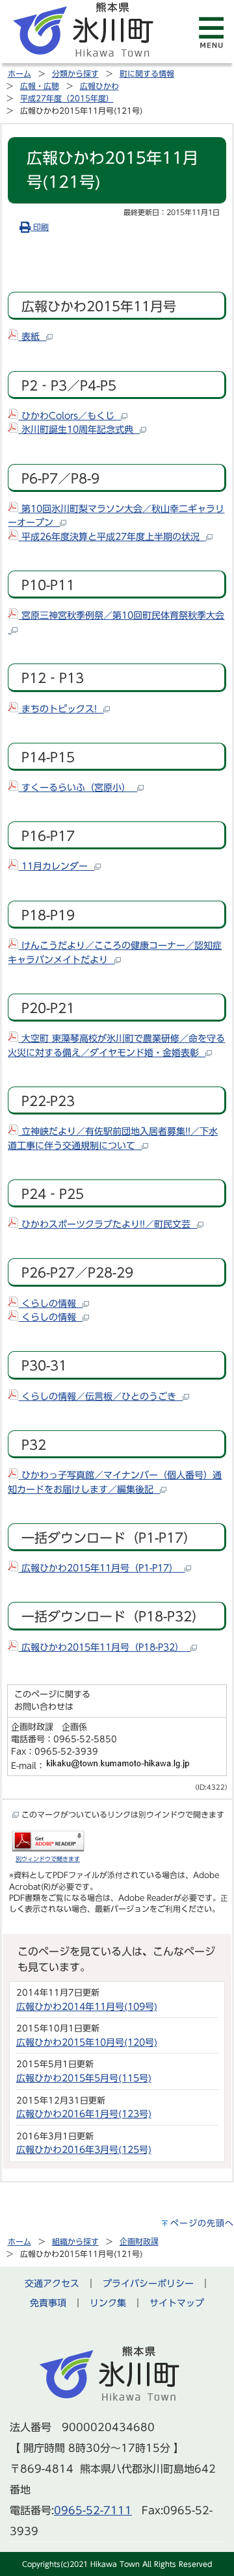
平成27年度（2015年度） (67, 98)
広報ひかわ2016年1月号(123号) (84, 2114)
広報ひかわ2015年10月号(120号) (87, 2042)
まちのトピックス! (61, 709)
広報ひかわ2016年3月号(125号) (84, 2149)
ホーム (19, 73)
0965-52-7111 (93, 2510)
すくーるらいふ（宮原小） (78, 787)
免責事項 (48, 2303)
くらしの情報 (50, 1303)
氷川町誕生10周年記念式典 (79, 429)
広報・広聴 (40, 86)
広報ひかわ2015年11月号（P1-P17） (101, 1568)
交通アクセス (52, 2283)
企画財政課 (139, 2241)
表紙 (32, 336)
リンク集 (108, 2303)
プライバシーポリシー (148, 2283)
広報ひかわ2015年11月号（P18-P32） (104, 1647)
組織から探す (75, 2241)
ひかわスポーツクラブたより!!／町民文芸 (108, 1224)
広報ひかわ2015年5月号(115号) (84, 2078)
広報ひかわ (99, 86)
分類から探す (75, 73)
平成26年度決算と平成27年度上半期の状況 (112, 536)
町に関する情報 (147, 73)
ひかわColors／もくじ (70, 416)
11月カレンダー (56, 866)
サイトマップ (177, 2303)
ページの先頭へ (202, 2223)
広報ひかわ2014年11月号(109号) (87, 2006)
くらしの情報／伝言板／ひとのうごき (100, 1396)
